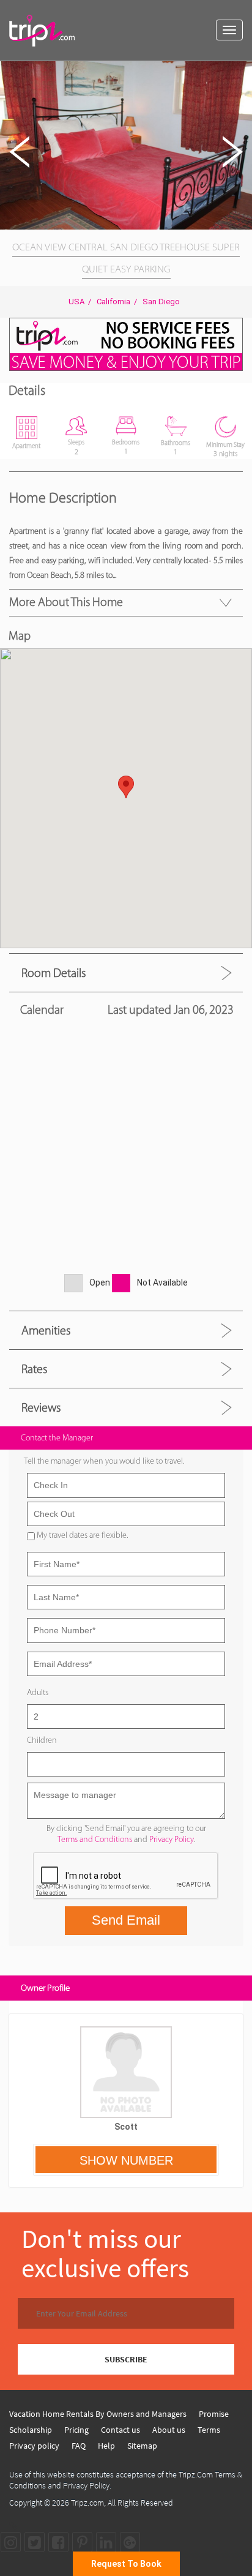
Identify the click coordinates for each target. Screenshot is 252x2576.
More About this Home (66, 602)
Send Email (126, 1920)
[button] (241, 72)
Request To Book (126, 2564)
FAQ (79, 2446)
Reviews (41, 1407)
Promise (214, 2414)
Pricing (76, 2430)
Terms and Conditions (95, 1839)
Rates (34, 1369)
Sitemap (142, 2446)
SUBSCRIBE (126, 2359)
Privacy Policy (172, 1839)
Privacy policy (34, 2446)
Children (42, 1740)
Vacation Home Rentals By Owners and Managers (98, 2414)
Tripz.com (87, 2503)
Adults (38, 1692)
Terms (209, 2430)
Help (106, 2446)
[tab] (126, 972)
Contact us (120, 2430)
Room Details (54, 973)
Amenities (46, 1330)
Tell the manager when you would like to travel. (104, 1461)
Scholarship (31, 2430)
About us (169, 2430)
